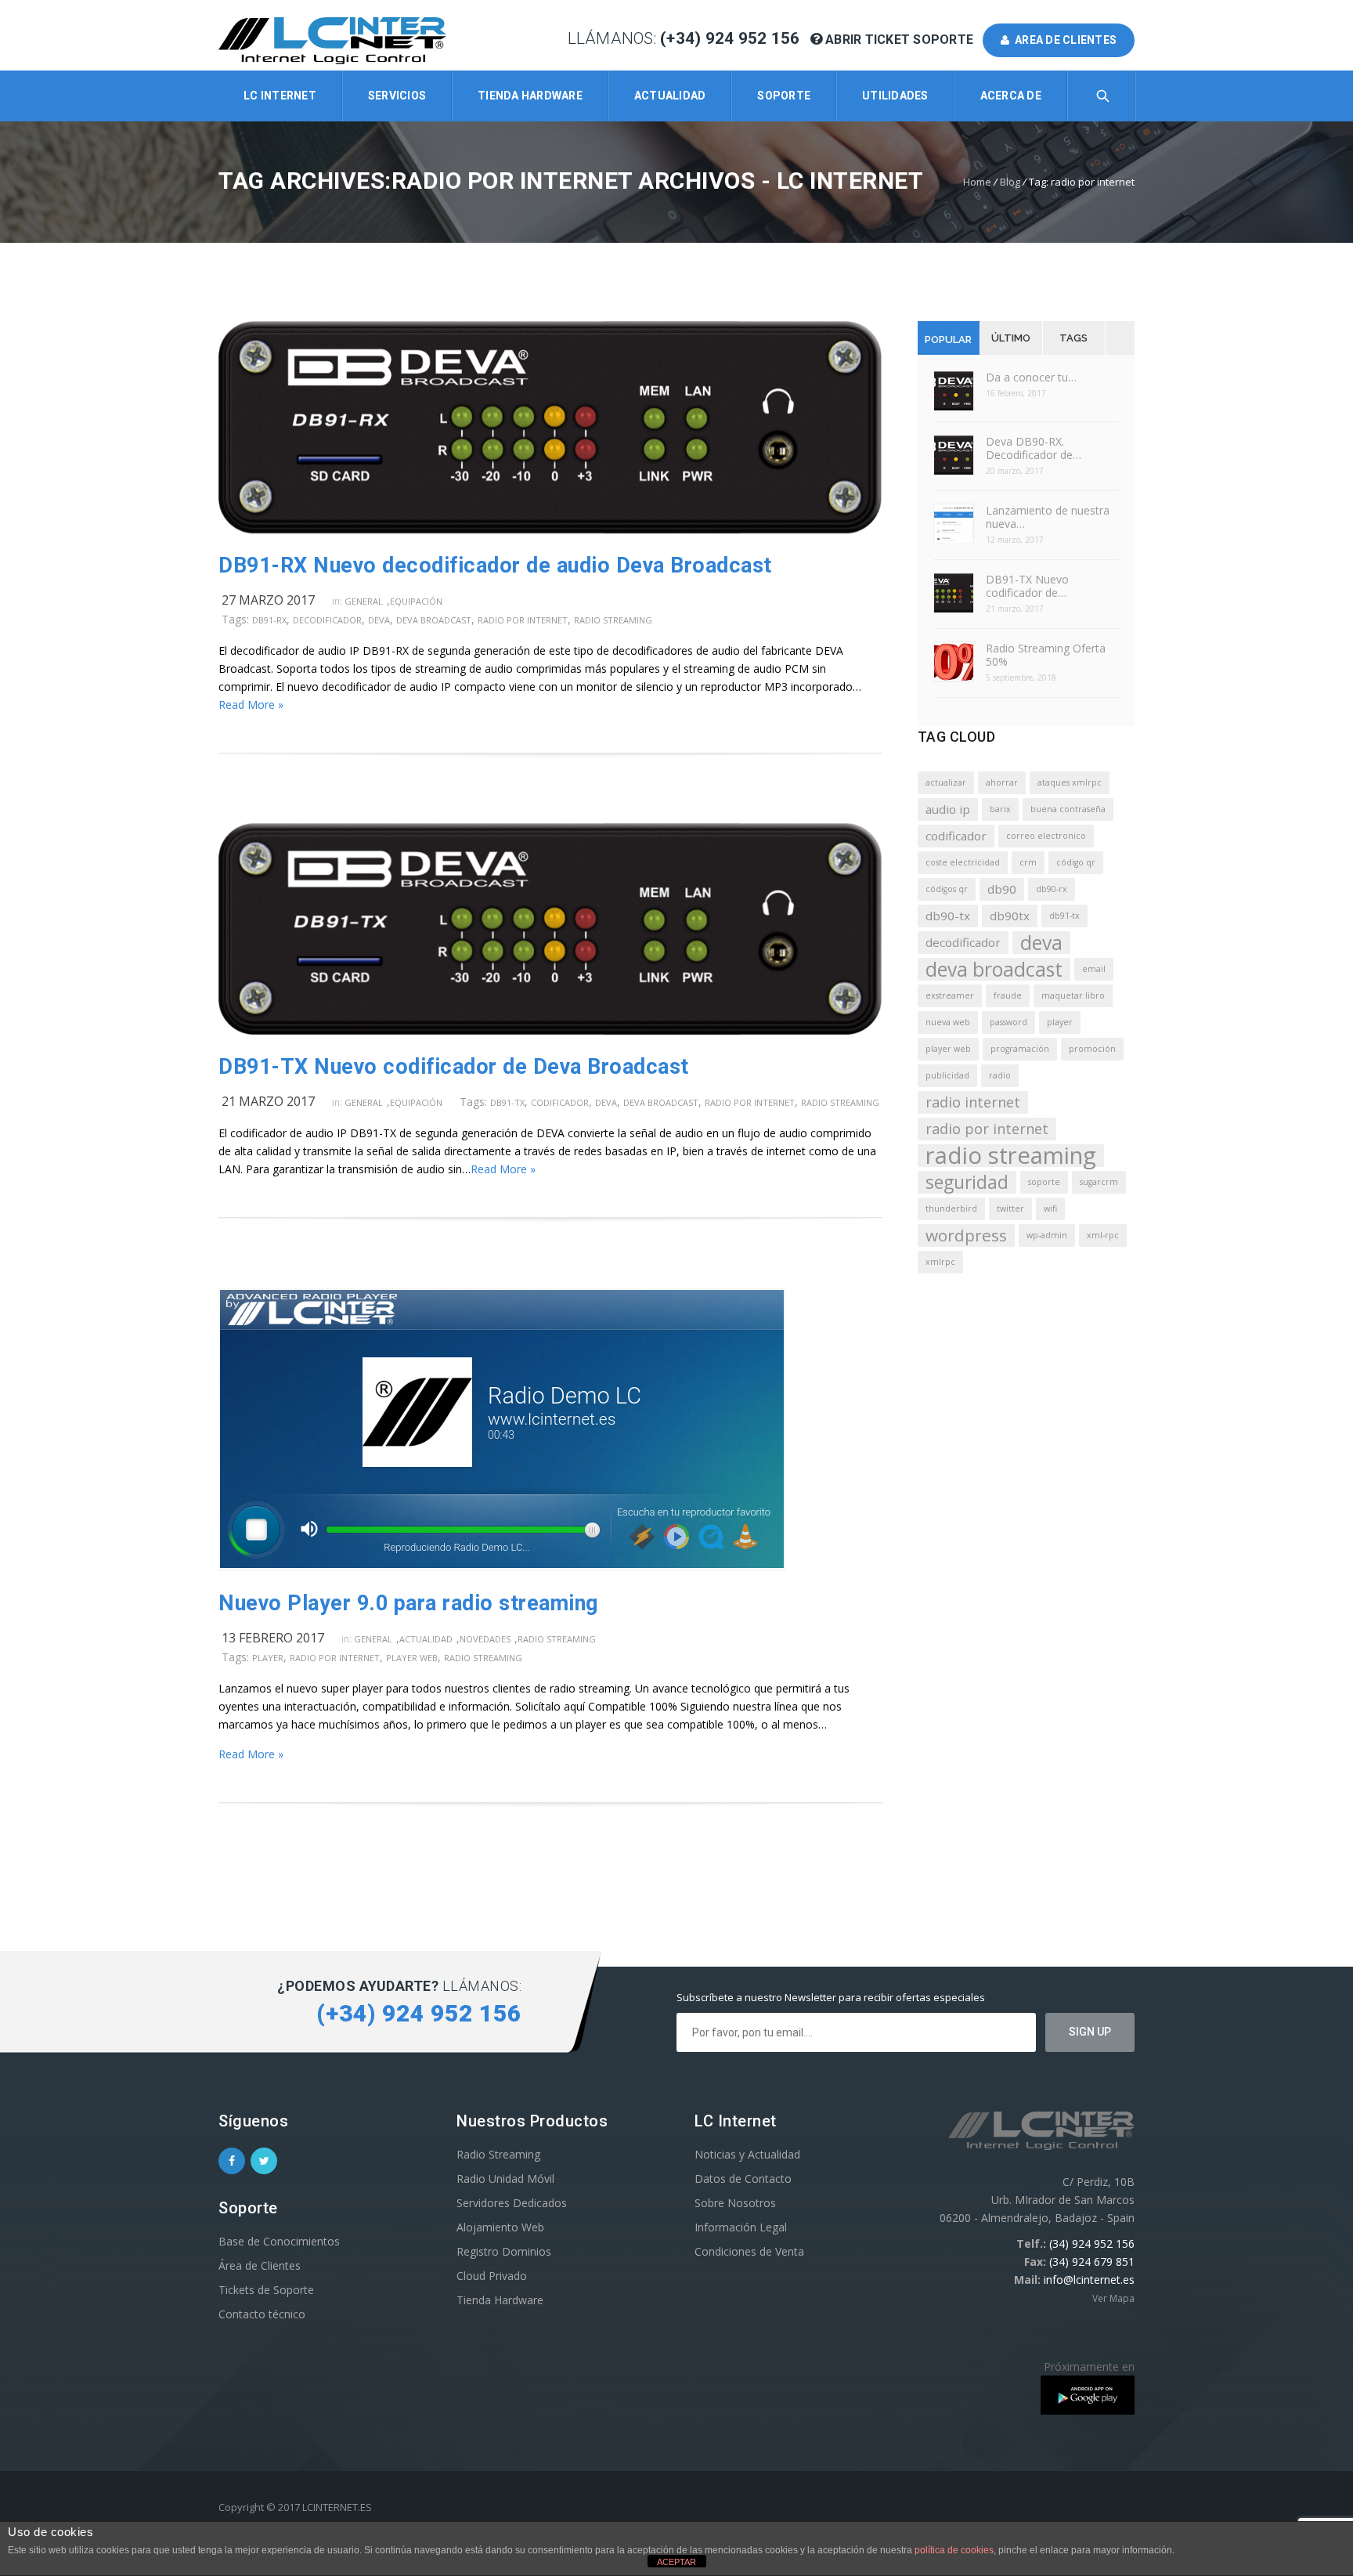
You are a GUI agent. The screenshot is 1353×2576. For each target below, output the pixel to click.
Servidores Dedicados (512, 2203)
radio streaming (613, 620)
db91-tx (507, 1102)
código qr (1076, 862)
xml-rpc (1103, 1235)
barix (1000, 809)
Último (1011, 338)
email (1094, 969)
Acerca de (1011, 96)
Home (977, 182)
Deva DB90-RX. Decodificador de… (1034, 448)
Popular (948, 340)
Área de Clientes (260, 2265)
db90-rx (1052, 889)
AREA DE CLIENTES (1064, 40)
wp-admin (1047, 1235)
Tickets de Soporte (266, 2290)
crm (1028, 862)
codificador (560, 1102)
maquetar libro (1073, 995)
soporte (1044, 1182)
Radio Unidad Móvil (505, 2179)
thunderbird (951, 1209)
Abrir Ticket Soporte (900, 40)
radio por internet (523, 620)
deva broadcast (434, 620)
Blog (1010, 182)
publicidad (947, 1075)
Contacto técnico (262, 2314)
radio (1000, 1075)
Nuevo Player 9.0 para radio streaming (408, 1603)
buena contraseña (1068, 809)
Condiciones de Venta (749, 2251)
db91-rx (269, 620)
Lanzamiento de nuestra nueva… (1048, 517)
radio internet (973, 1102)
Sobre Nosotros (735, 2203)
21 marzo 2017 (268, 1101)
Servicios (397, 96)
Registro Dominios (504, 2251)
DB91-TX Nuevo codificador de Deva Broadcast (454, 1067)
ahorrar (1002, 782)
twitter (1010, 1209)
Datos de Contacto (743, 2179)
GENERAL (364, 601)
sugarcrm (1099, 1182)
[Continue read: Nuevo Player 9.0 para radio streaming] (502, 1567)
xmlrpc (940, 1262)
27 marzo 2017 (268, 600)
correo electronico (1046, 836)
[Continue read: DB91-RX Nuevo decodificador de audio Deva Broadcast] (550, 529)
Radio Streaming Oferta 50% (1046, 655)
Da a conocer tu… (1031, 377)
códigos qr (947, 889)
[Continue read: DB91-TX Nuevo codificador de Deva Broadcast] (550, 1030)
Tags (1073, 338)
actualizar (946, 782)
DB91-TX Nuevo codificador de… (1027, 586)
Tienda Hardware (530, 96)
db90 (1002, 889)
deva (379, 620)
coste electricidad (963, 862)
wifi (1050, 1209)
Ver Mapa (1113, 2298)
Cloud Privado (492, 2276)
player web (412, 1658)
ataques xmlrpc (1070, 782)
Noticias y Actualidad (747, 2154)
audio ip (948, 809)
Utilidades (895, 96)
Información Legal (741, 2227)
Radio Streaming (557, 1639)
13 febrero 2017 (273, 1638)
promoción (1092, 1049)
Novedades (485, 1639)
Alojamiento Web (500, 2227)
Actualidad (670, 96)
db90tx (1010, 916)
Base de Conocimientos (279, 2241)
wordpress (966, 1235)
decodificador (327, 620)
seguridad (967, 1182)
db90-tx (948, 916)
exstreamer (950, 995)
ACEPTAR (676, 2562)
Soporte (784, 96)
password (1008, 1022)
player (268, 1658)
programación (1020, 1049)
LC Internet (280, 96)
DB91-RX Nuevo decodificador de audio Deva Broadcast (495, 565)
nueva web (948, 1022)
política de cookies (954, 2550)
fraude (1008, 995)
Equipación (416, 601)
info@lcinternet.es (1089, 2280)
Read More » (251, 705)
